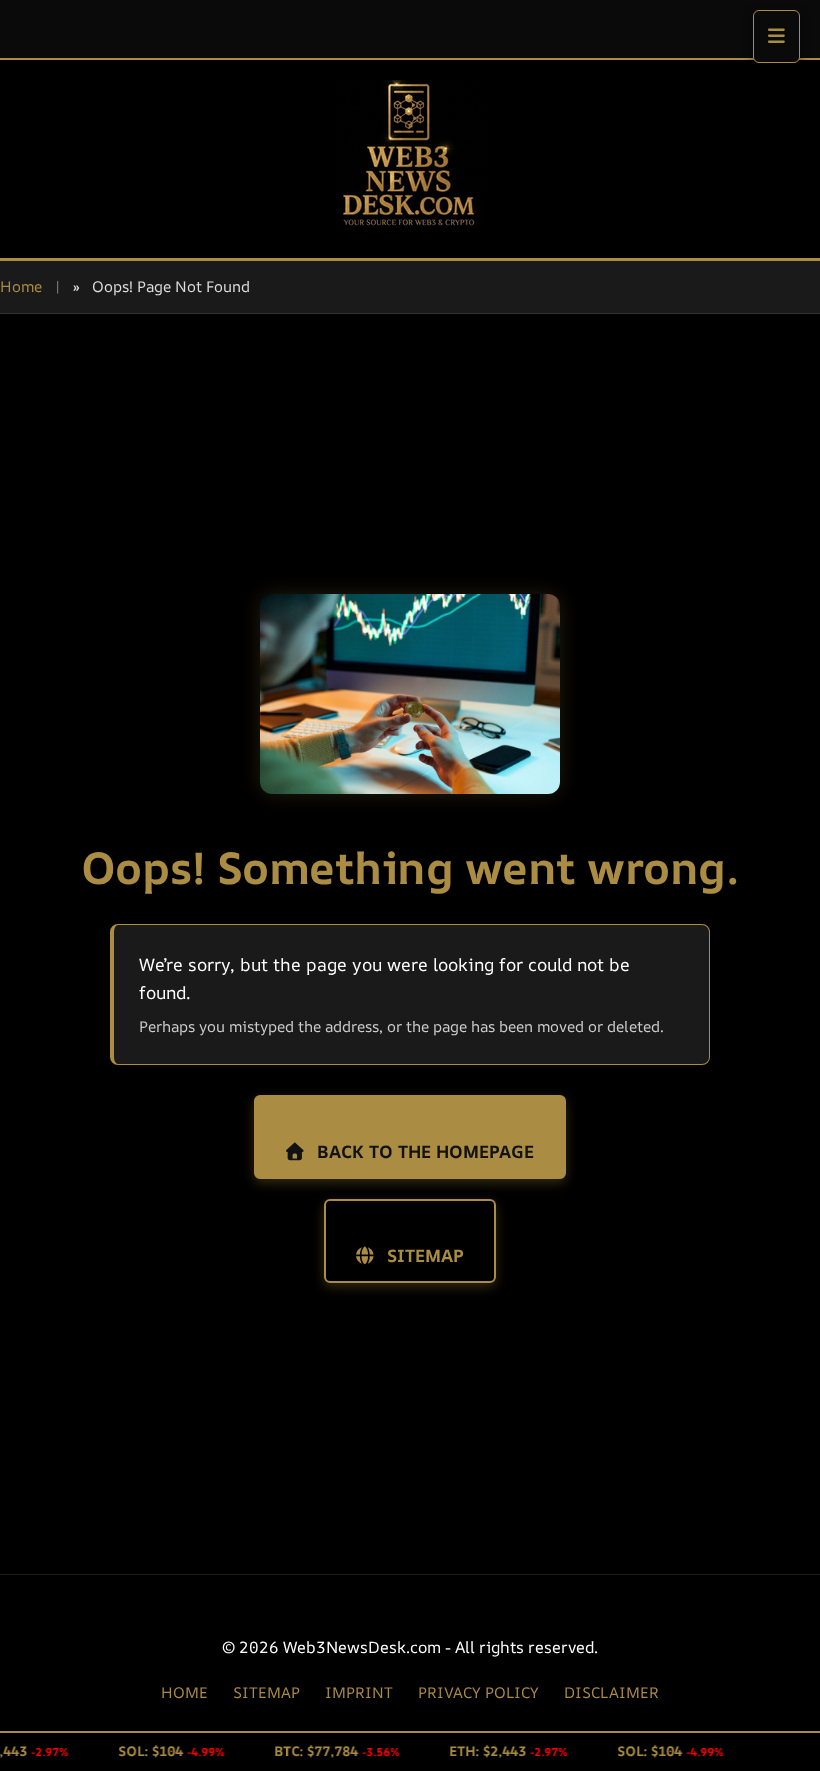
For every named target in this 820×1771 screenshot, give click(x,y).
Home (21, 286)
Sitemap (423, 1255)
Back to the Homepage (423, 1151)
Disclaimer (611, 1692)
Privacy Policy (478, 1692)
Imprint (359, 1692)
